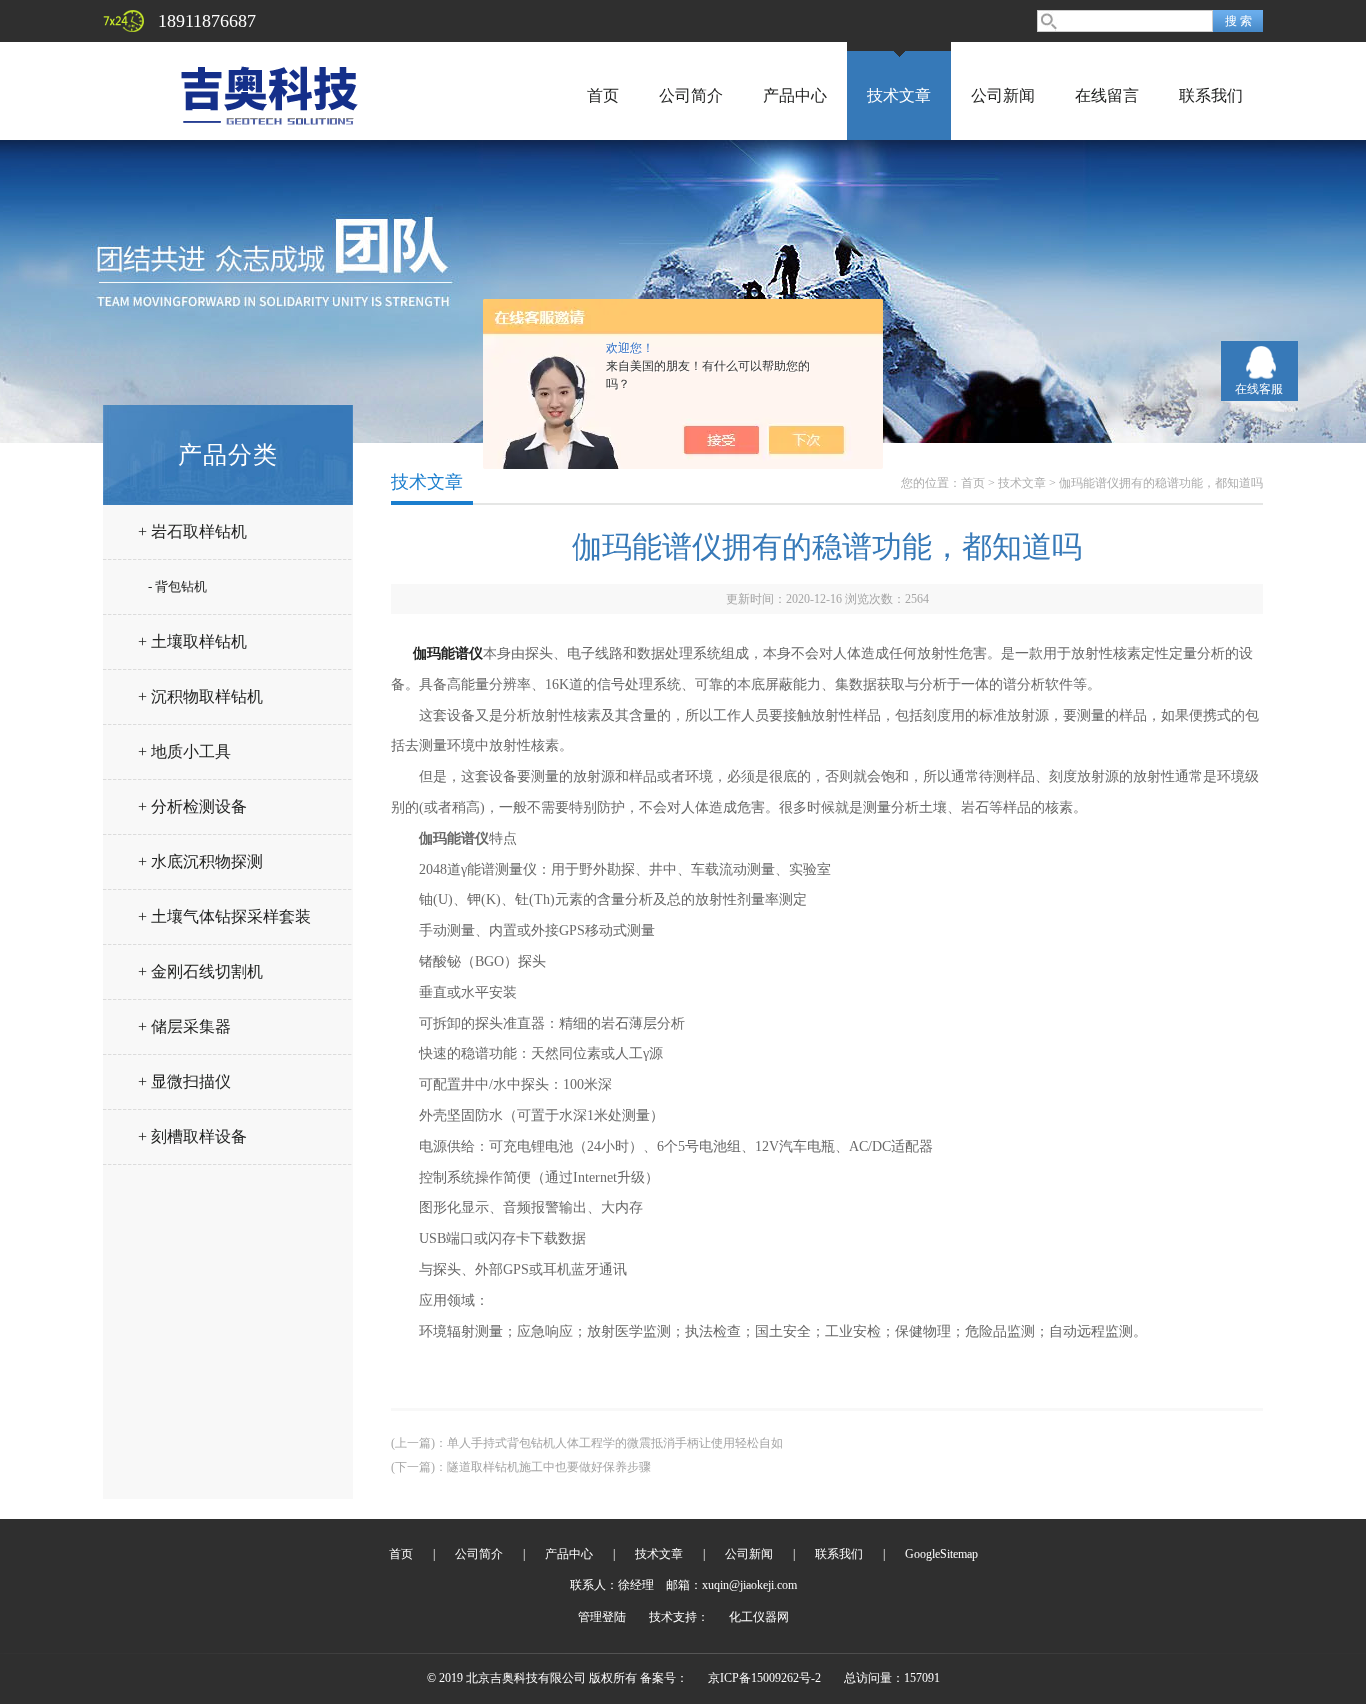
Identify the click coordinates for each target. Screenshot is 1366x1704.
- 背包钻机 (177, 586)
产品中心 (795, 95)
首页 (603, 95)
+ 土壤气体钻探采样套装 (224, 916)
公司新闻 (1003, 95)
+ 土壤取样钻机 (192, 641)
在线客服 (1259, 389)
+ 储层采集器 (184, 1026)
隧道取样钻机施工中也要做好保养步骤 (549, 1467)
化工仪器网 (759, 1617)
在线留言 (1107, 95)
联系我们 (1211, 95)
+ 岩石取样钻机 (192, 531)
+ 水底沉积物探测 (200, 861)
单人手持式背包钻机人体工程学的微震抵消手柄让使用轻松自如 (615, 1443)
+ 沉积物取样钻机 (200, 696)
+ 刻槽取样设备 (192, 1136)
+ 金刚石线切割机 (200, 971)
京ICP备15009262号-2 (764, 1678)
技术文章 (899, 95)
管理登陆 (602, 1617)
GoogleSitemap (941, 1554)
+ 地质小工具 (184, 751)
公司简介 (691, 95)
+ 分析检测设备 (192, 806)
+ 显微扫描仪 (184, 1081)
